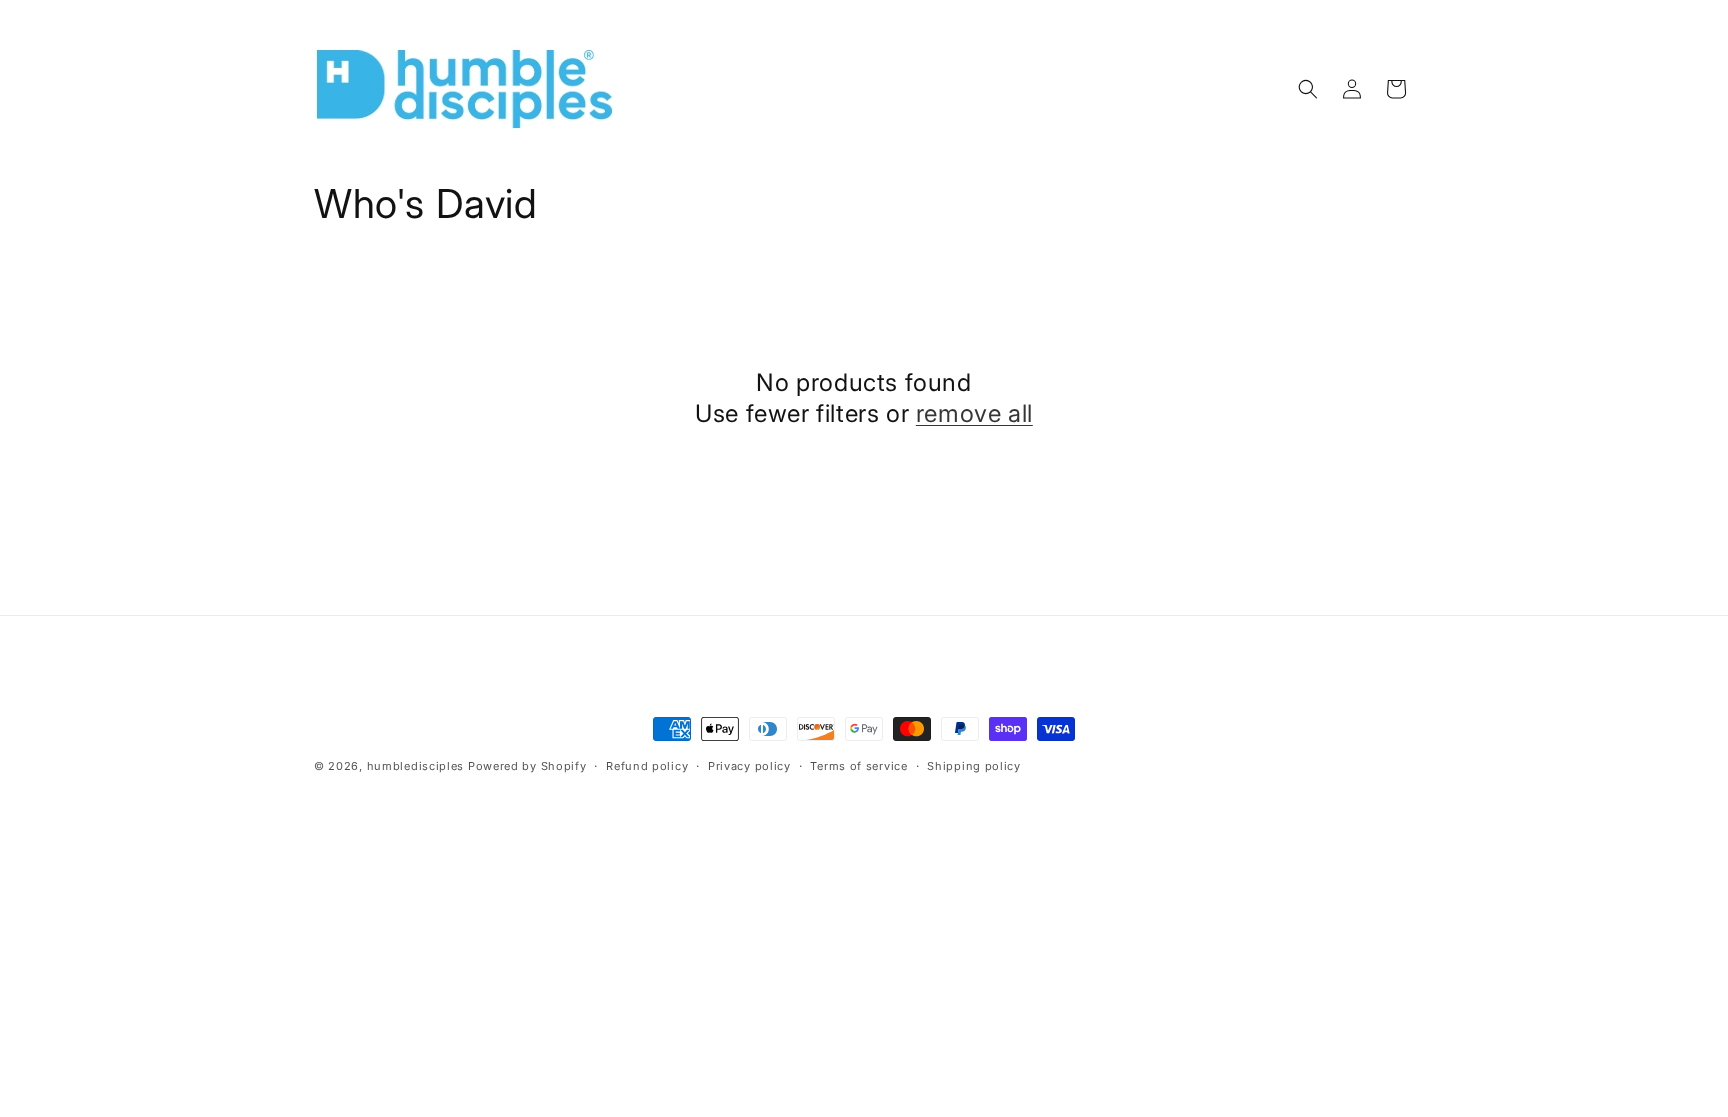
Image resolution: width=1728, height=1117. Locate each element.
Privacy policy (749, 766)
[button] (1308, 89)
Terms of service (858, 766)
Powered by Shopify (527, 766)
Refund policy (647, 766)
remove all (974, 413)
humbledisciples (416, 766)
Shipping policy (974, 766)
